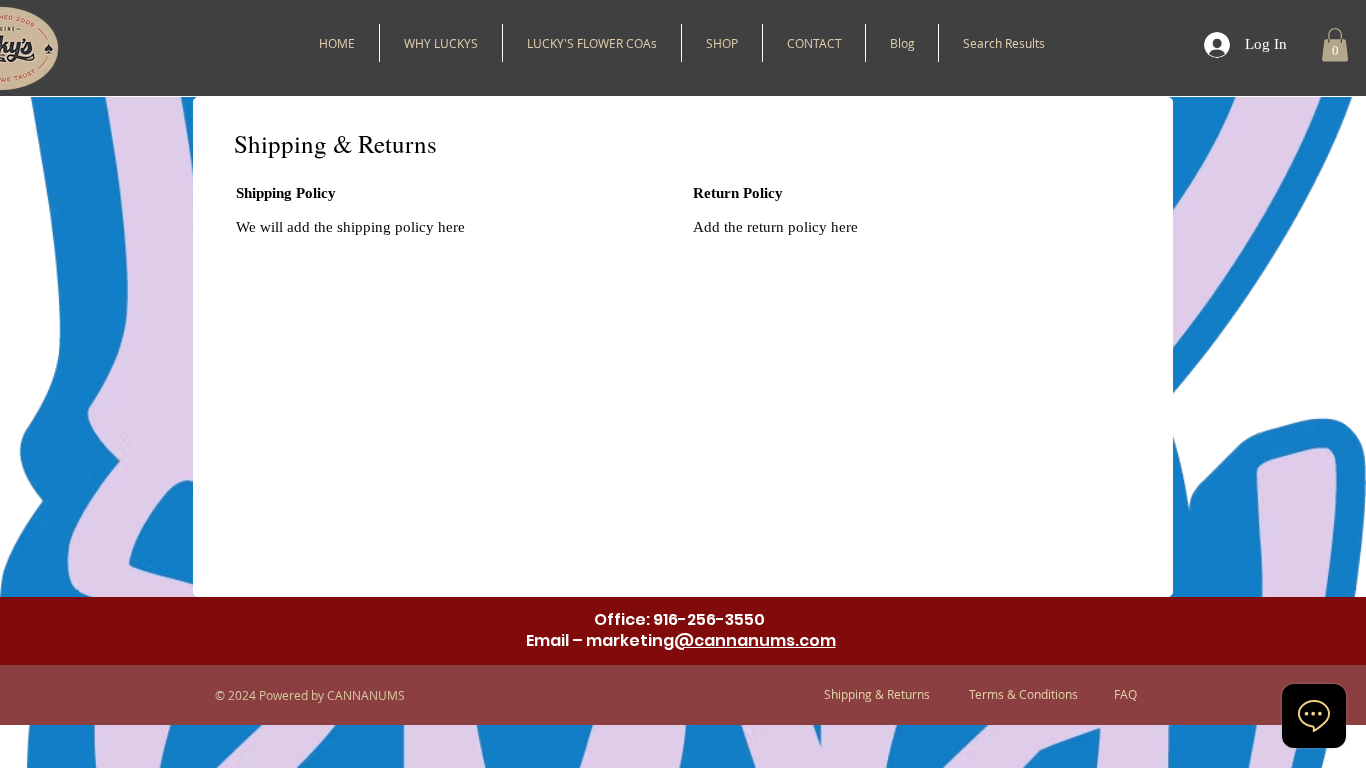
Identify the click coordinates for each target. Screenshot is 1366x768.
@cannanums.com (755, 640)
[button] (722, 43)
